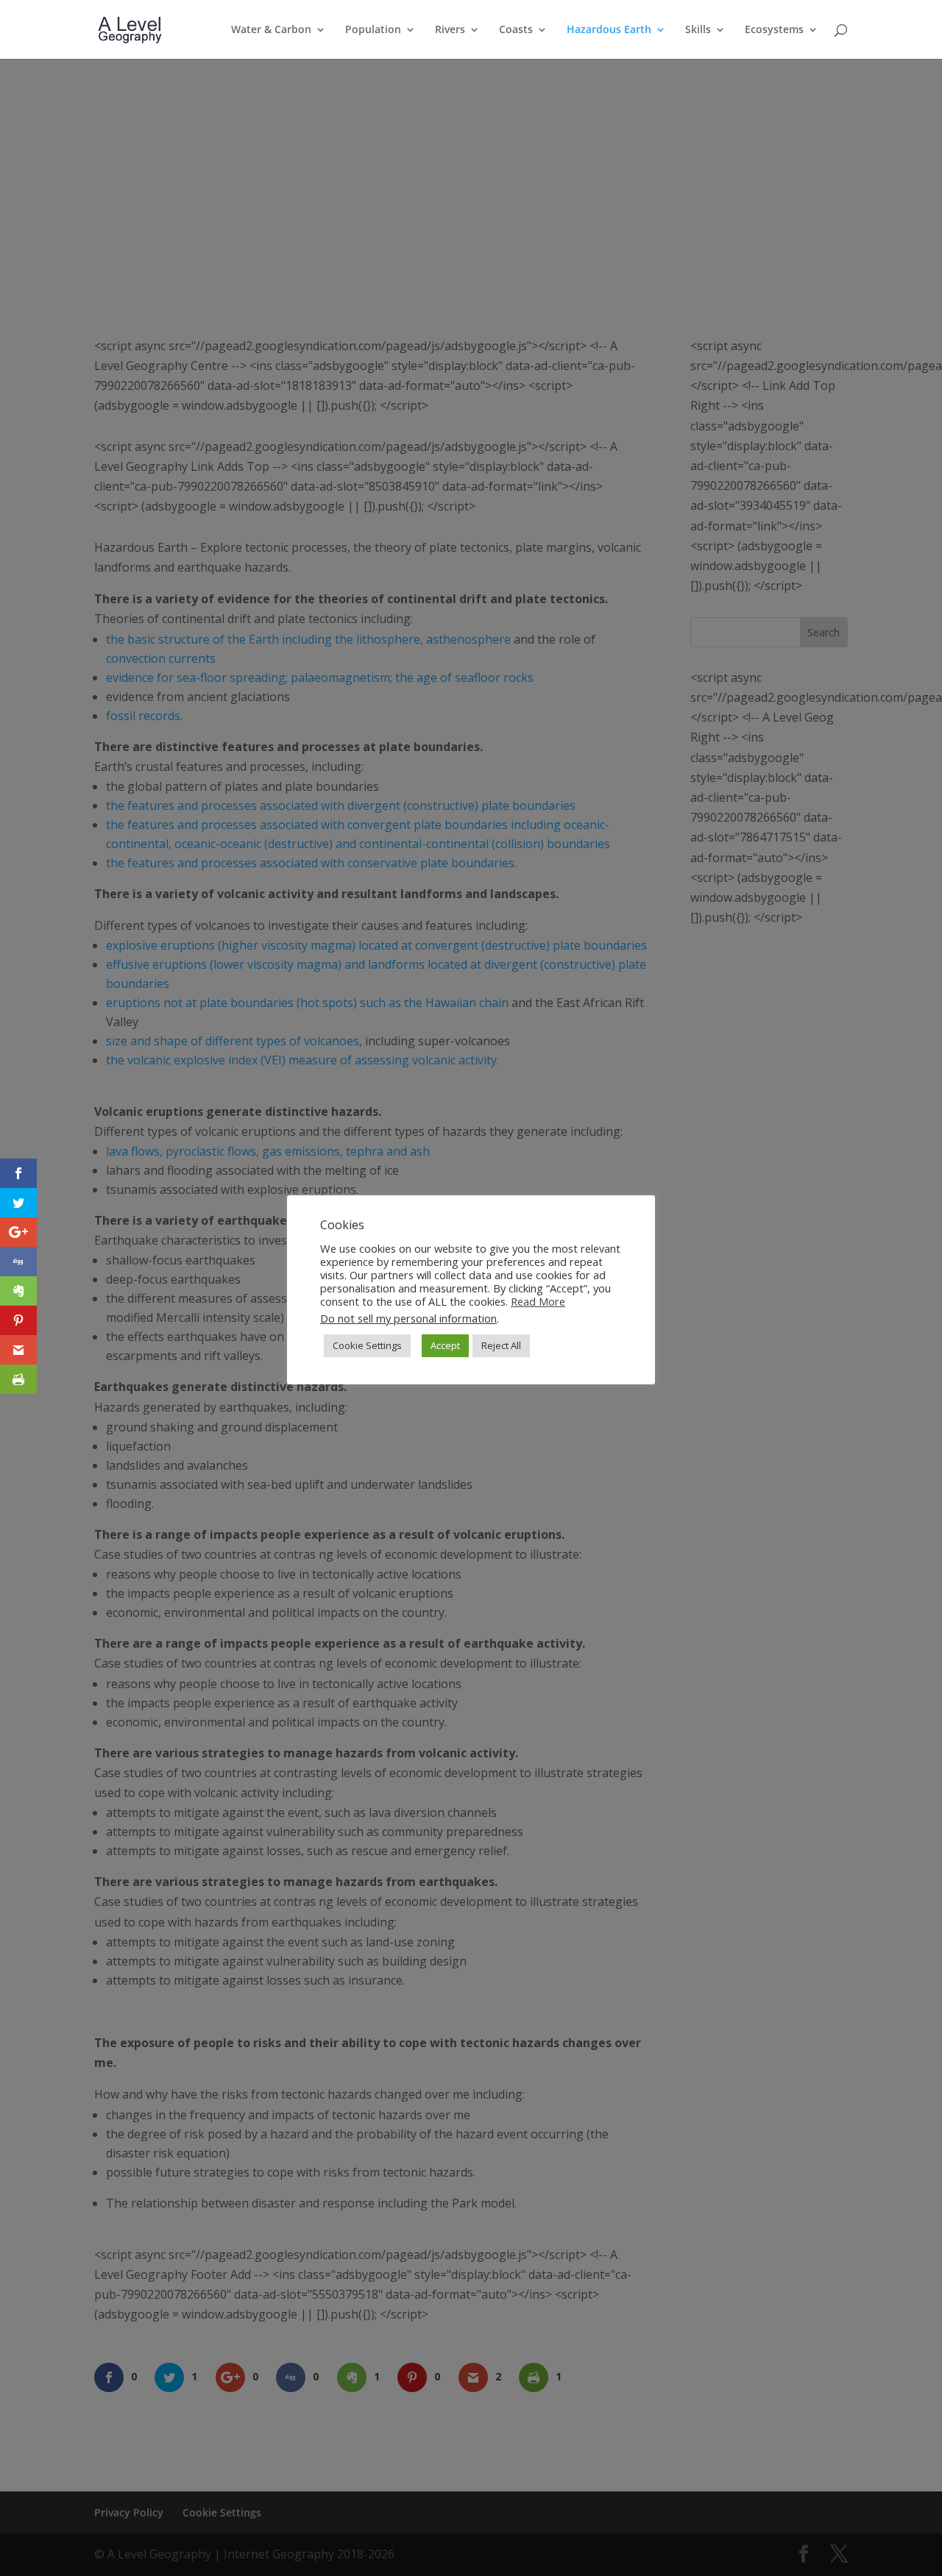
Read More (538, 1301)
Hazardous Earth (609, 30)
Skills (698, 30)
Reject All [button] (501, 1345)
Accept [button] (445, 1345)
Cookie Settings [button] (367, 1345)
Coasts (516, 30)
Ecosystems (774, 30)
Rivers (450, 30)
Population (373, 30)
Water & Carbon (271, 30)
